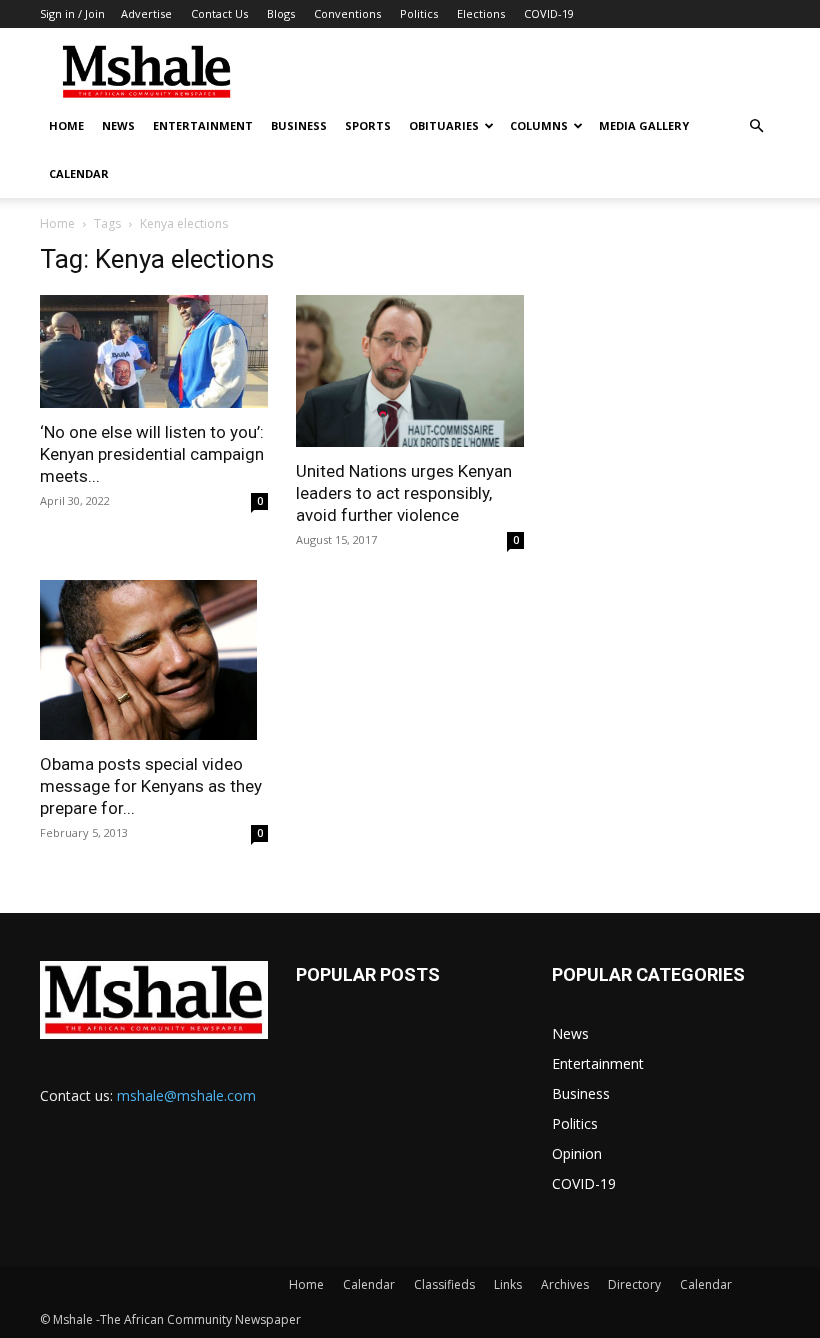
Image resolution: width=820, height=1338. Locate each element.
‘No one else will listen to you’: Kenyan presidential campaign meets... (152, 454)
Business (299, 125)
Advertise (146, 13)
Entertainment (203, 125)
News (118, 125)
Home (66, 125)
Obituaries (444, 125)
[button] (756, 126)
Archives (565, 1284)
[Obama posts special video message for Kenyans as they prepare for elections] (154, 660)
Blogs (281, 13)
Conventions (347, 13)
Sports (368, 125)
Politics (419, 13)
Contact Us (219, 13)
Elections (481, 13)
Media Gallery (644, 125)
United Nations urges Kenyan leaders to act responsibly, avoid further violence (404, 493)
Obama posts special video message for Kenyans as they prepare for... (151, 786)
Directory (634, 1284)
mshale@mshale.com (186, 1095)
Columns (539, 125)
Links (508, 1284)
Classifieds (444, 1284)
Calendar (79, 173)
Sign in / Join (72, 13)
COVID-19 (549, 13)
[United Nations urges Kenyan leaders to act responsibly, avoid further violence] (410, 371)
